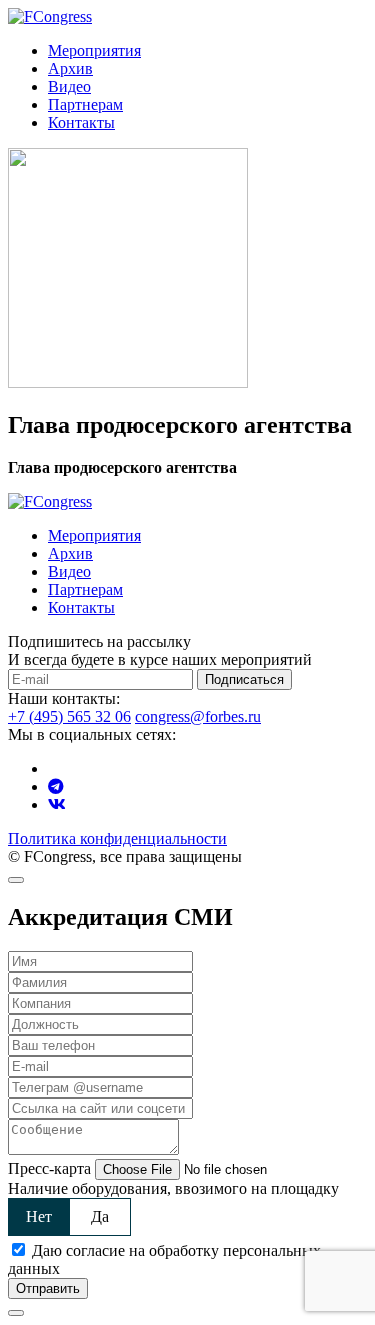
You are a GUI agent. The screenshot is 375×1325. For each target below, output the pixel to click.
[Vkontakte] (57, 804)
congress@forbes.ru (198, 716)
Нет (39, 1216)
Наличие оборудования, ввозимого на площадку (173, 1188)
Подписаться (244, 679)
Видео (69, 86)
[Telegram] (56, 786)
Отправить (48, 1288)
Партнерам (85, 104)
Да (100, 1216)
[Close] (16, 880)
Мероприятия (94, 50)
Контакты (81, 122)
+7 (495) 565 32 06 (69, 716)
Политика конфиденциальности (117, 838)
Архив (70, 68)
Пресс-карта (49, 1168)
